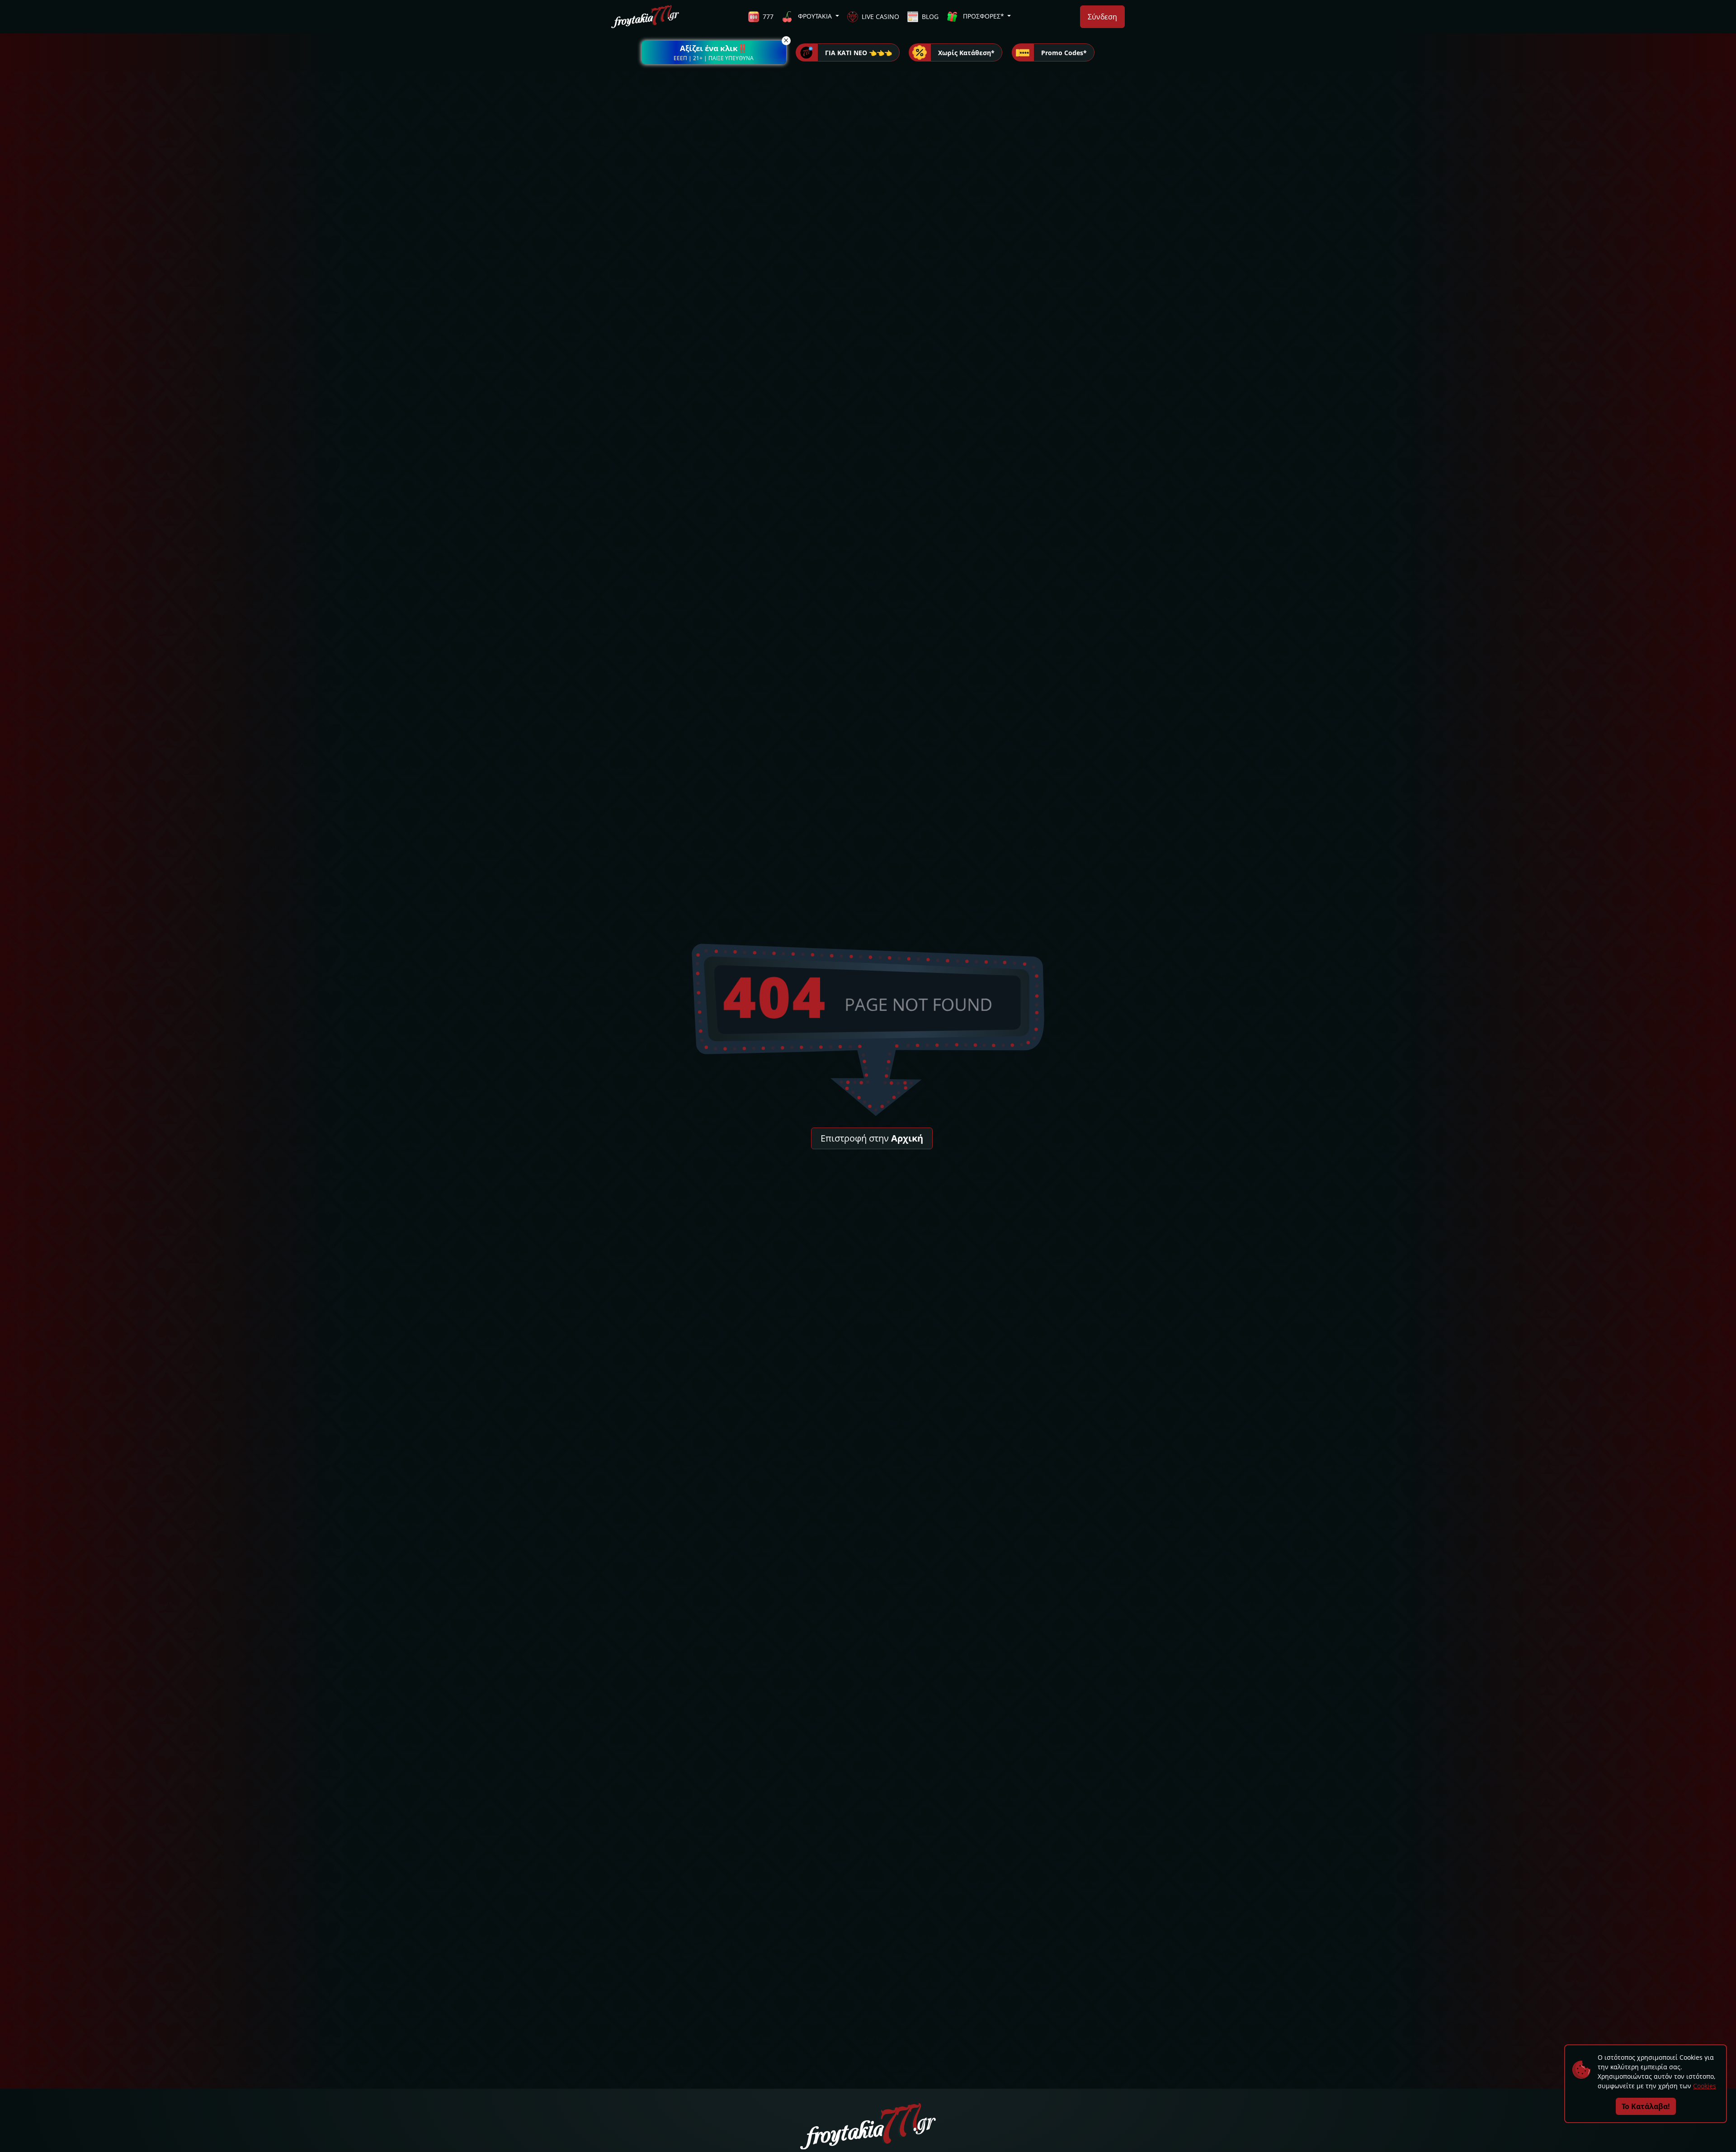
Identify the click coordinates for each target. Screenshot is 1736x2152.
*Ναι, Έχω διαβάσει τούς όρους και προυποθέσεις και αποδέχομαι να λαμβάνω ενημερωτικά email (830, 1094)
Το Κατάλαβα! (1646, 2106)
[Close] (1035, 1011)
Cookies (1705, 2086)
